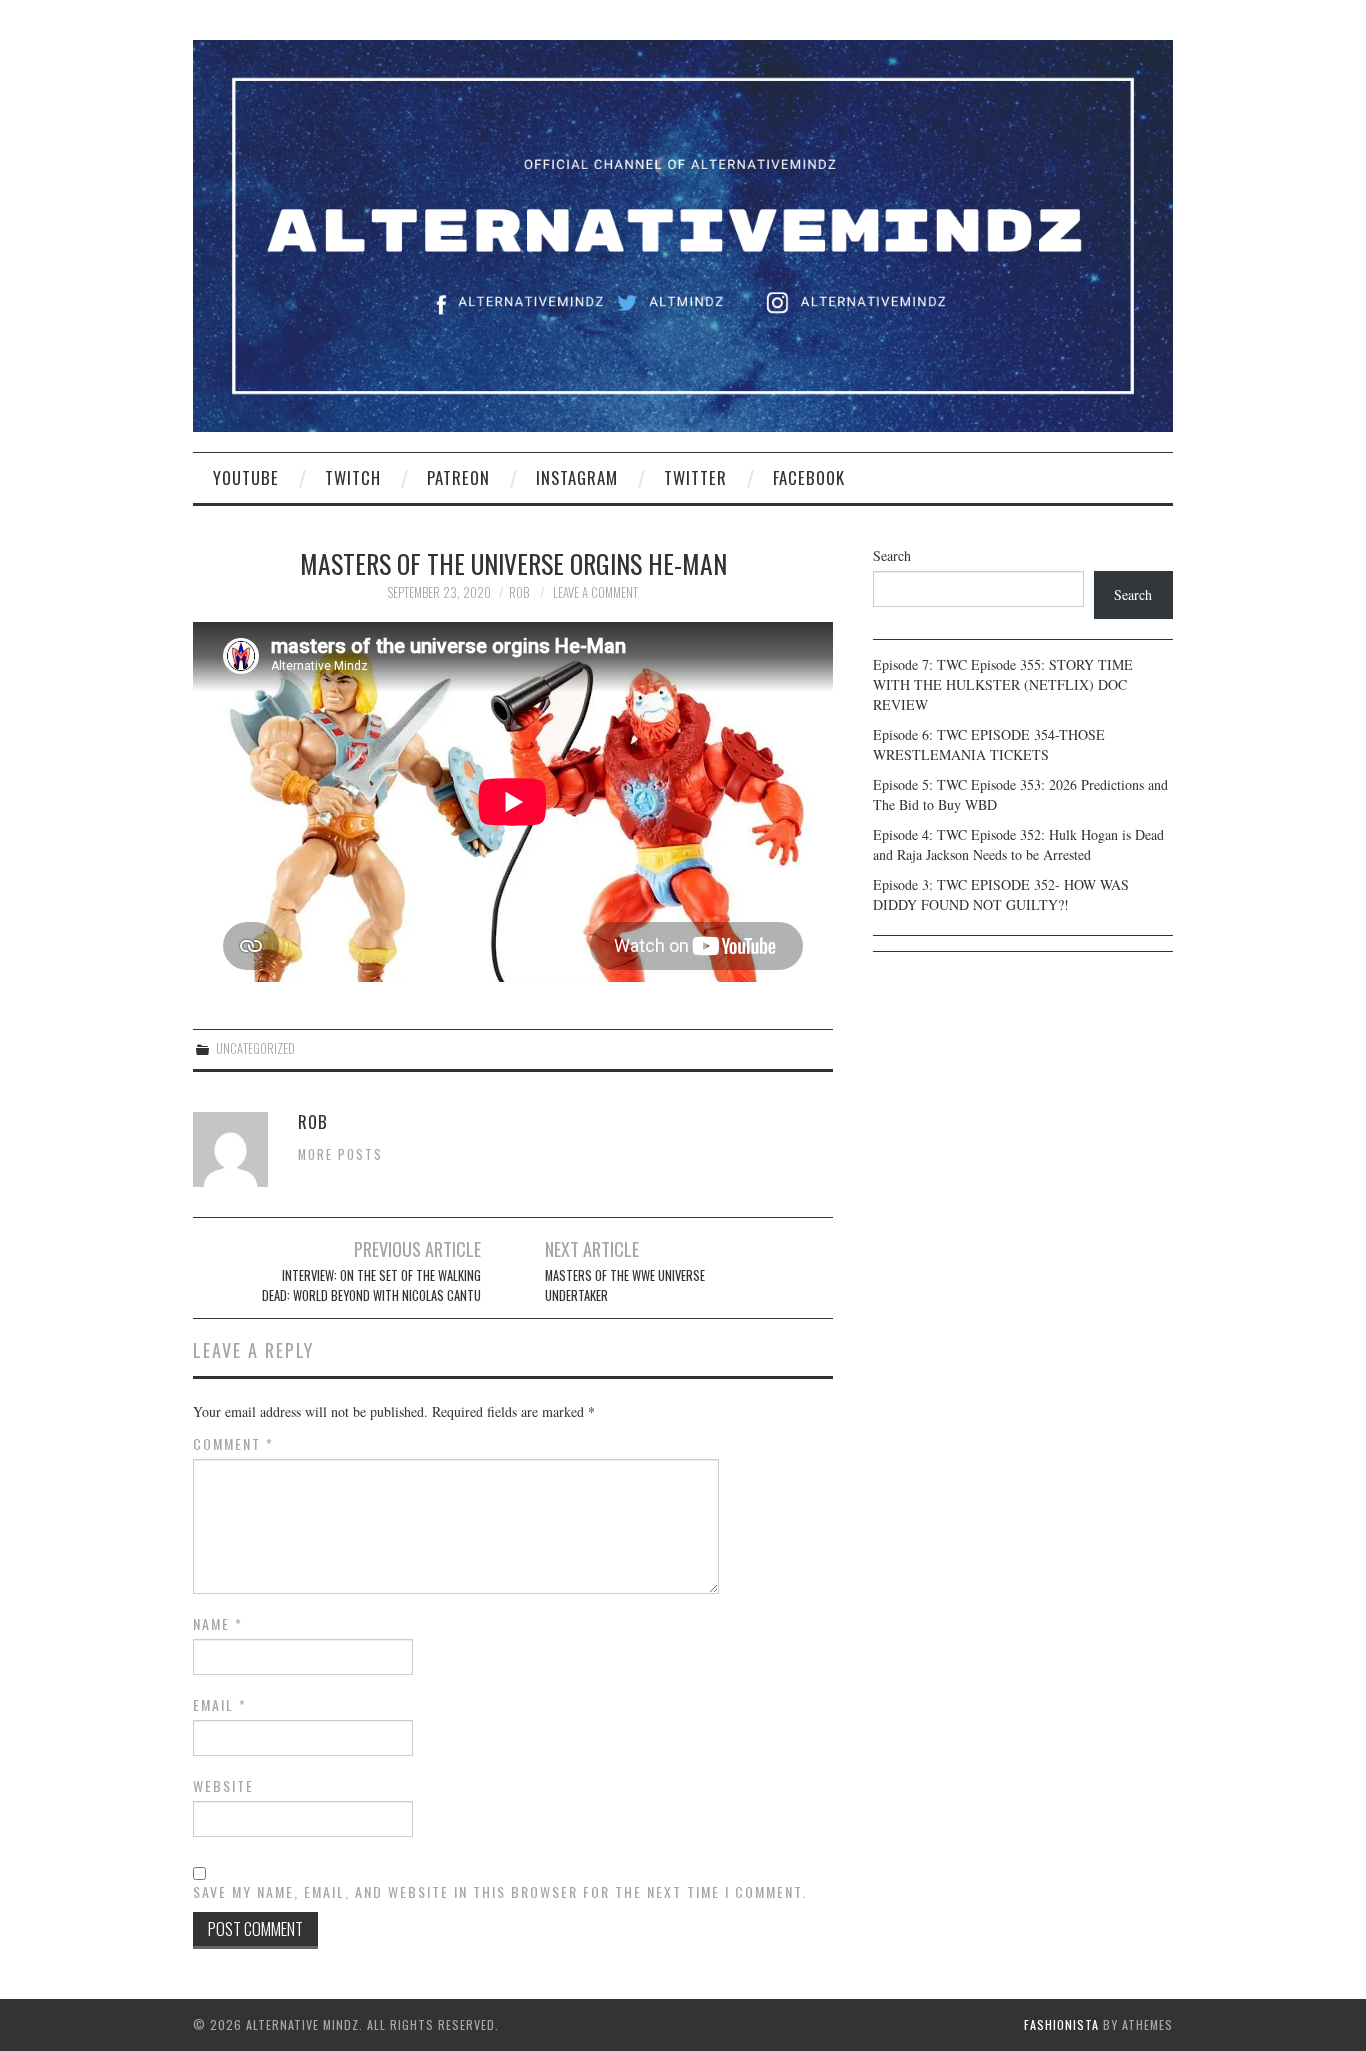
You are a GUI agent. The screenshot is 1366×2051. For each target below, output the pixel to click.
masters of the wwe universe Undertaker (625, 1285)
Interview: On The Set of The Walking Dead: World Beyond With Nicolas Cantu (371, 1285)
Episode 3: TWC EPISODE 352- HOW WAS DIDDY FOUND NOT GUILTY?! (1001, 894)
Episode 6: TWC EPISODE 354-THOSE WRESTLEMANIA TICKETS (989, 744)
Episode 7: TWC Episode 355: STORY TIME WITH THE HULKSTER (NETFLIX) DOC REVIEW (1003, 684)
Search (892, 555)
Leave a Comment (595, 592)
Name (218, 1624)
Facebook (809, 477)
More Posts (340, 1154)
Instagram (577, 477)
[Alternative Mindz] (683, 233)
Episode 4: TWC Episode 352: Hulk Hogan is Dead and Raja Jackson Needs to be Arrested (1018, 844)
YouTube (246, 477)
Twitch (353, 477)
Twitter (695, 477)
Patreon (458, 477)
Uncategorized (255, 1048)
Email (220, 1705)
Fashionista (1061, 2024)
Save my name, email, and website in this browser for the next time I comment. (500, 1892)
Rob (519, 592)
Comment (233, 1444)
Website (223, 1786)
